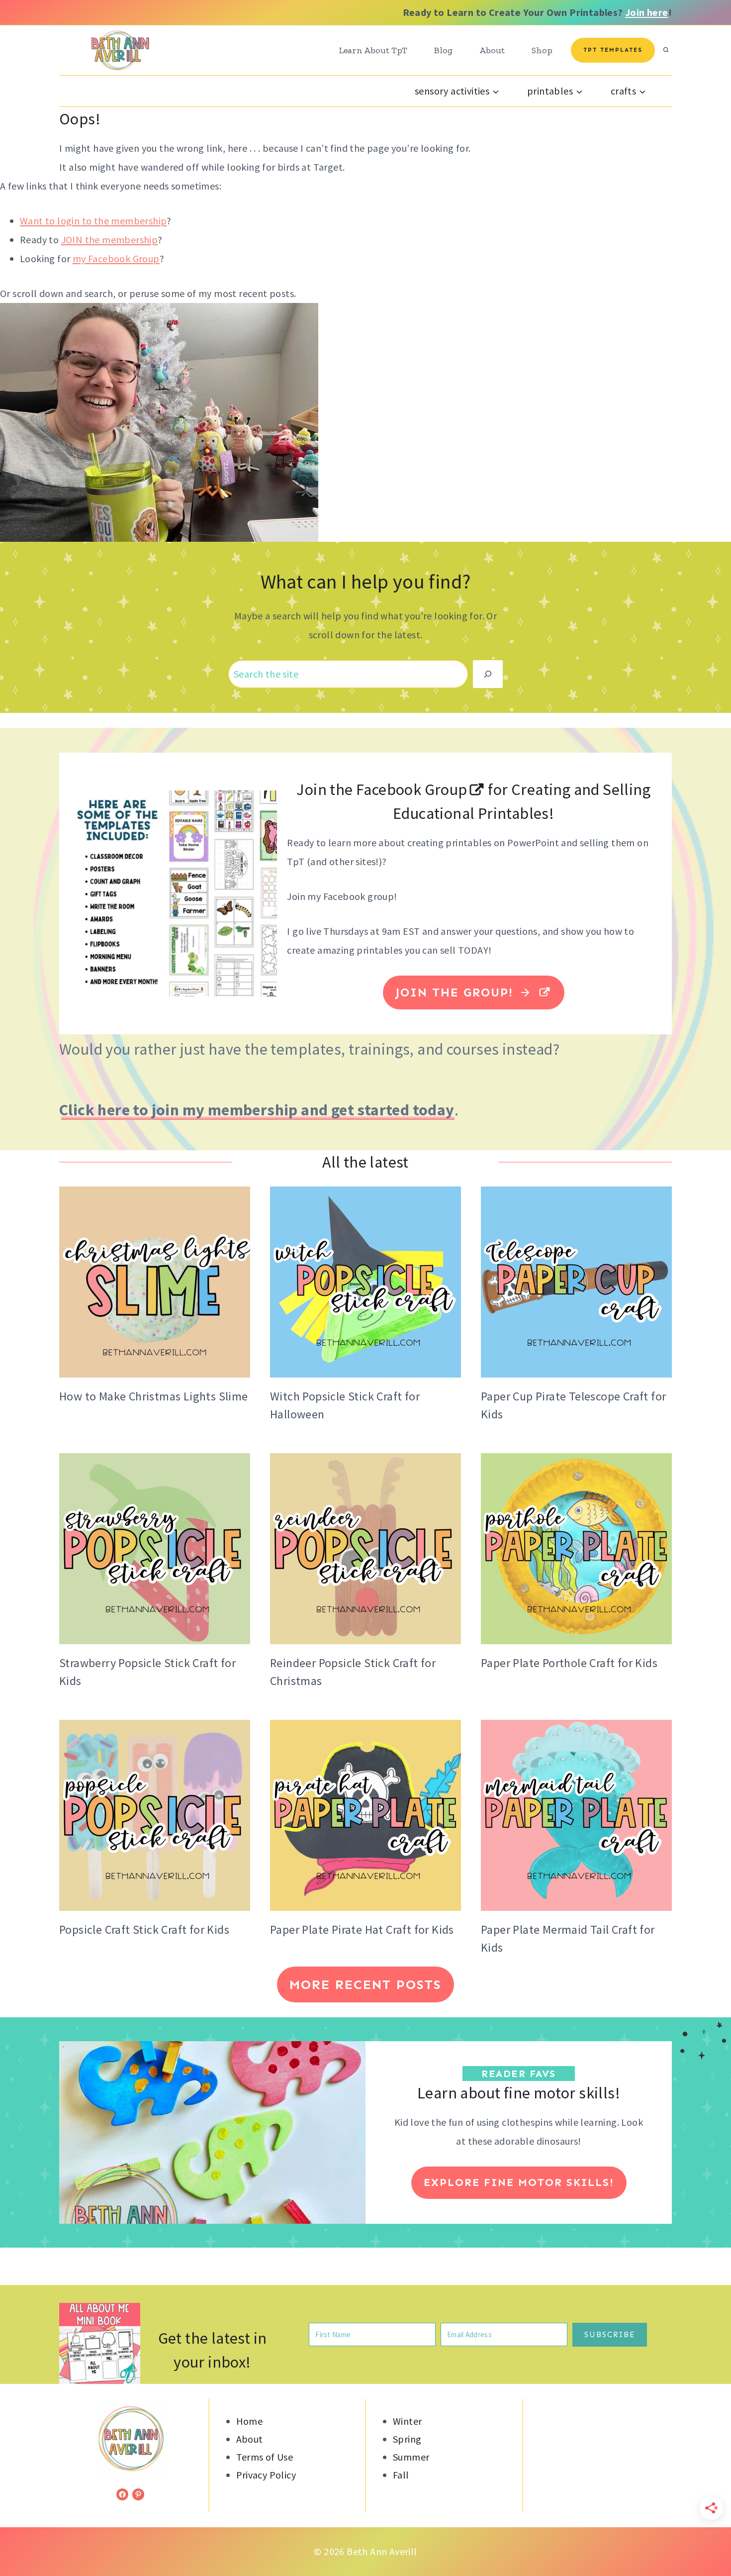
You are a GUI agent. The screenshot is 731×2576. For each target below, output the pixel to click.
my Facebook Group (116, 258)
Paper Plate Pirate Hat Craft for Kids (362, 1930)
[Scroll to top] (706, 2536)
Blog (443, 50)
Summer (411, 2457)
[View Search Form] (666, 50)
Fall (401, 2475)
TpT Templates (613, 50)
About (492, 50)
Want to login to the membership (93, 221)
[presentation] (155, 1282)
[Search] (488, 674)
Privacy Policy (266, 2475)
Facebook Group (410, 790)
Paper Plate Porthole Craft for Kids (569, 1663)
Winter (407, 2421)
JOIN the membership (110, 240)
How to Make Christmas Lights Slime (154, 1396)
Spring (407, 2439)
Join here (647, 12)
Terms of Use (265, 2457)
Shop (542, 50)
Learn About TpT (373, 50)
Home (250, 2421)
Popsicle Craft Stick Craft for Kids (144, 1930)
